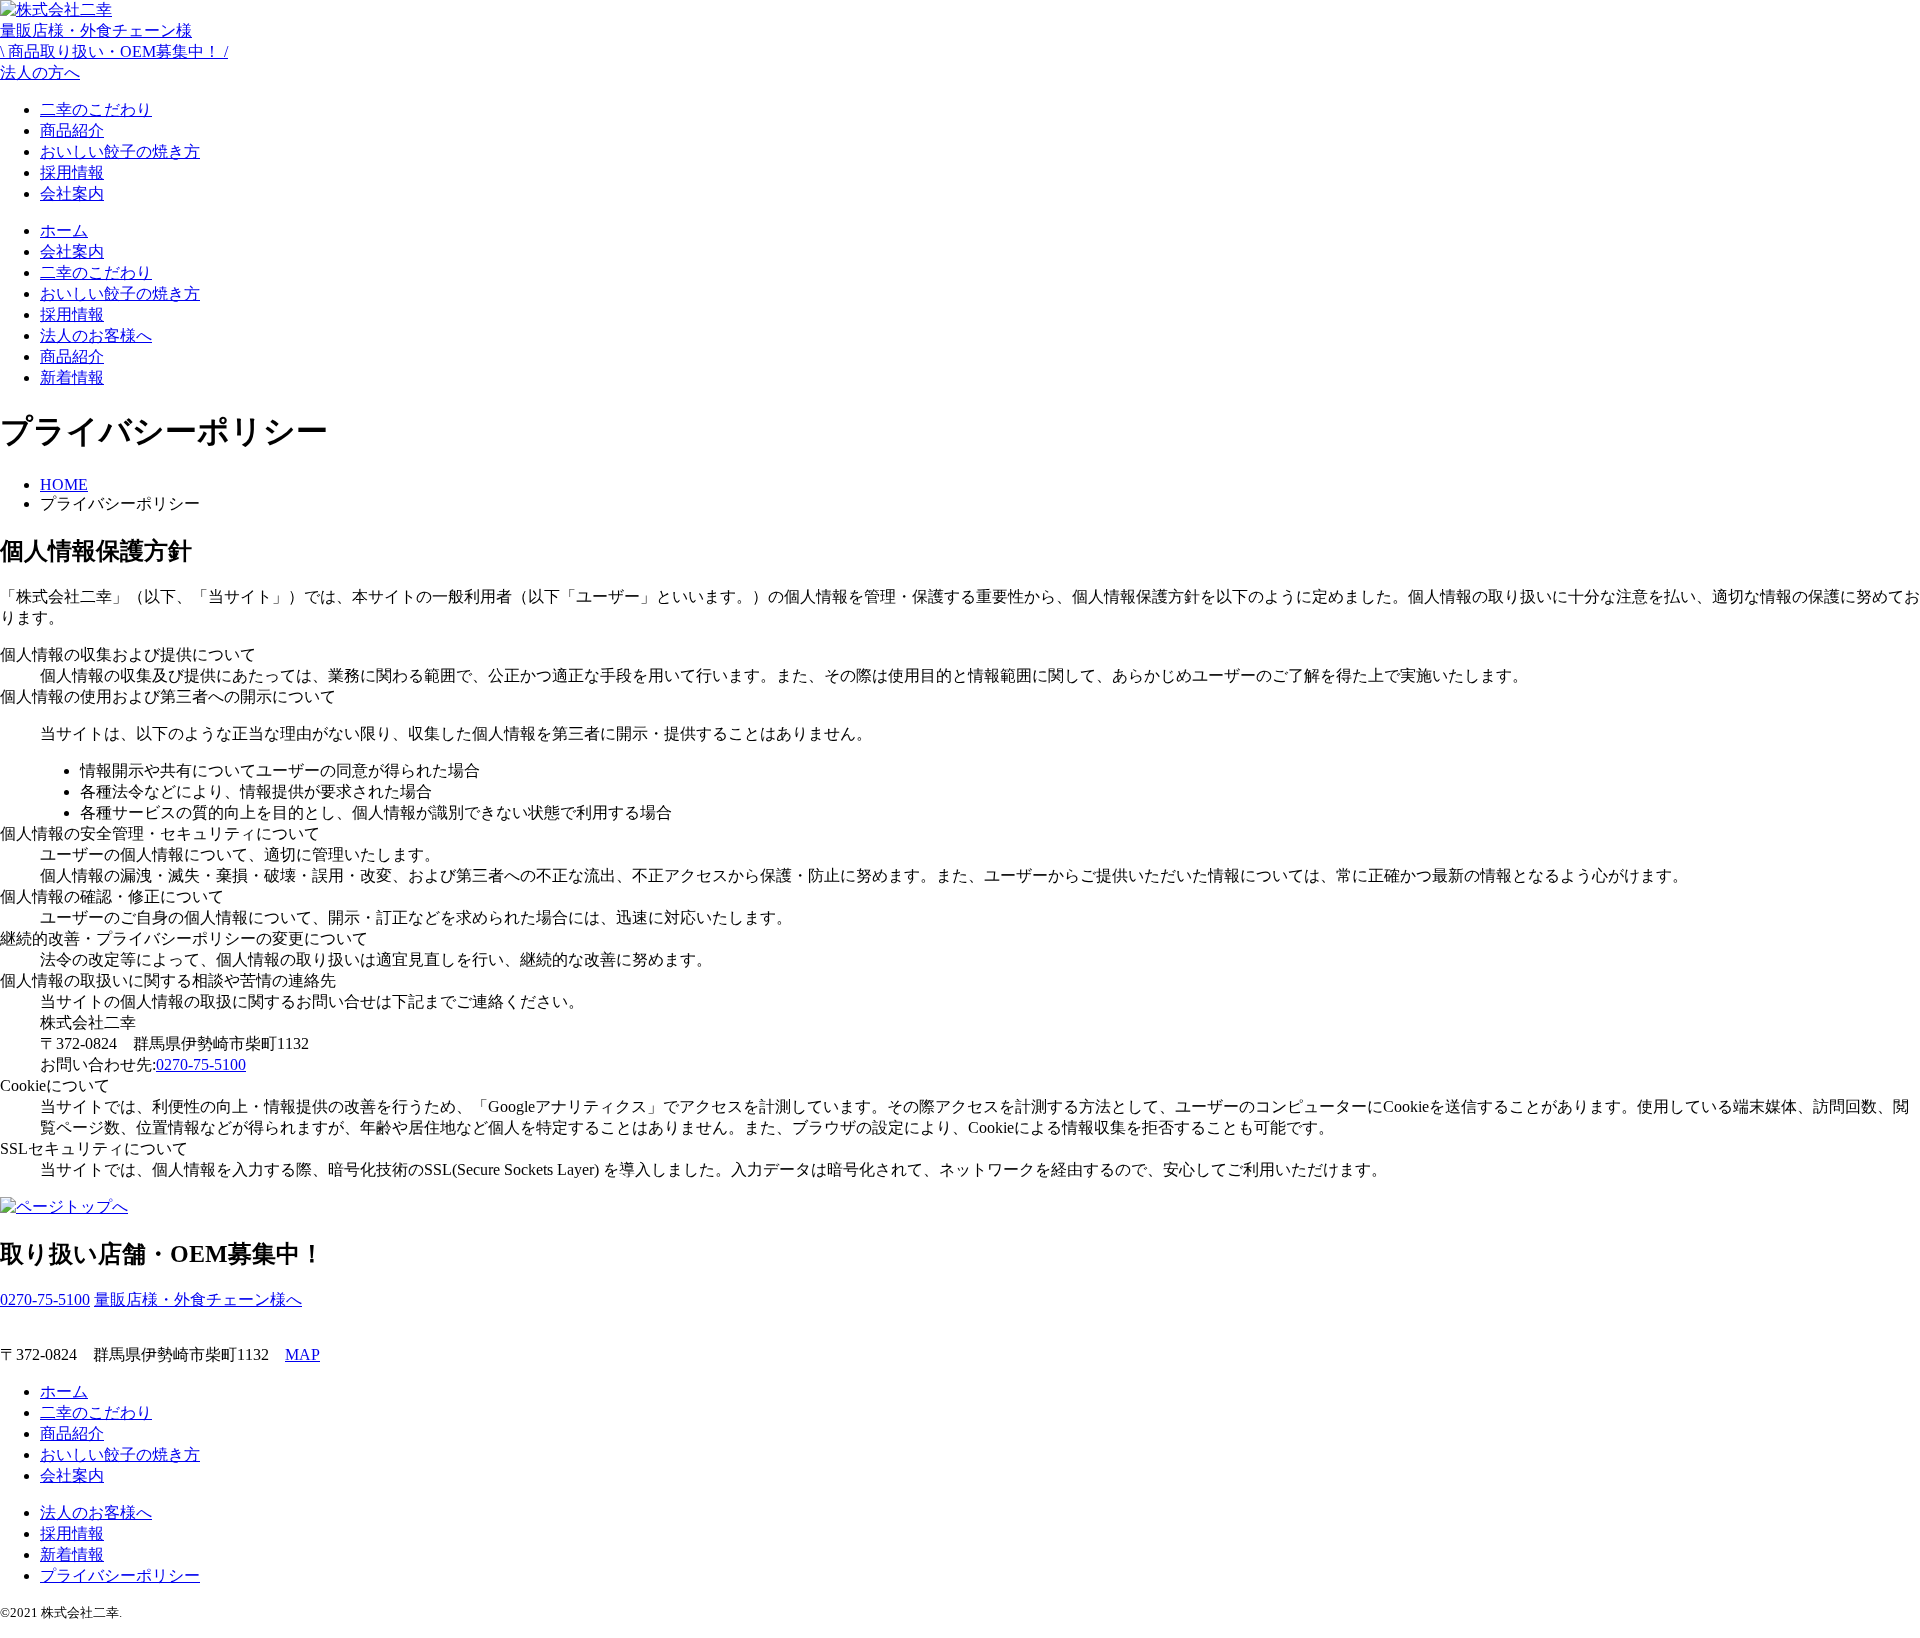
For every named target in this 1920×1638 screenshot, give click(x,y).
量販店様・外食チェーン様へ (198, 1299)
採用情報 (72, 172)
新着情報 (72, 377)
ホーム (64, 230)
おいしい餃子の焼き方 (120, 151)
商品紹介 (72, 130)
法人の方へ (114, 51)
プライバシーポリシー (120, 1575)
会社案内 (72, 193)
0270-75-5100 (201, 1064)
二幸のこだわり (96, 109)
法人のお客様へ (96, 335)
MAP (302, 1354)
